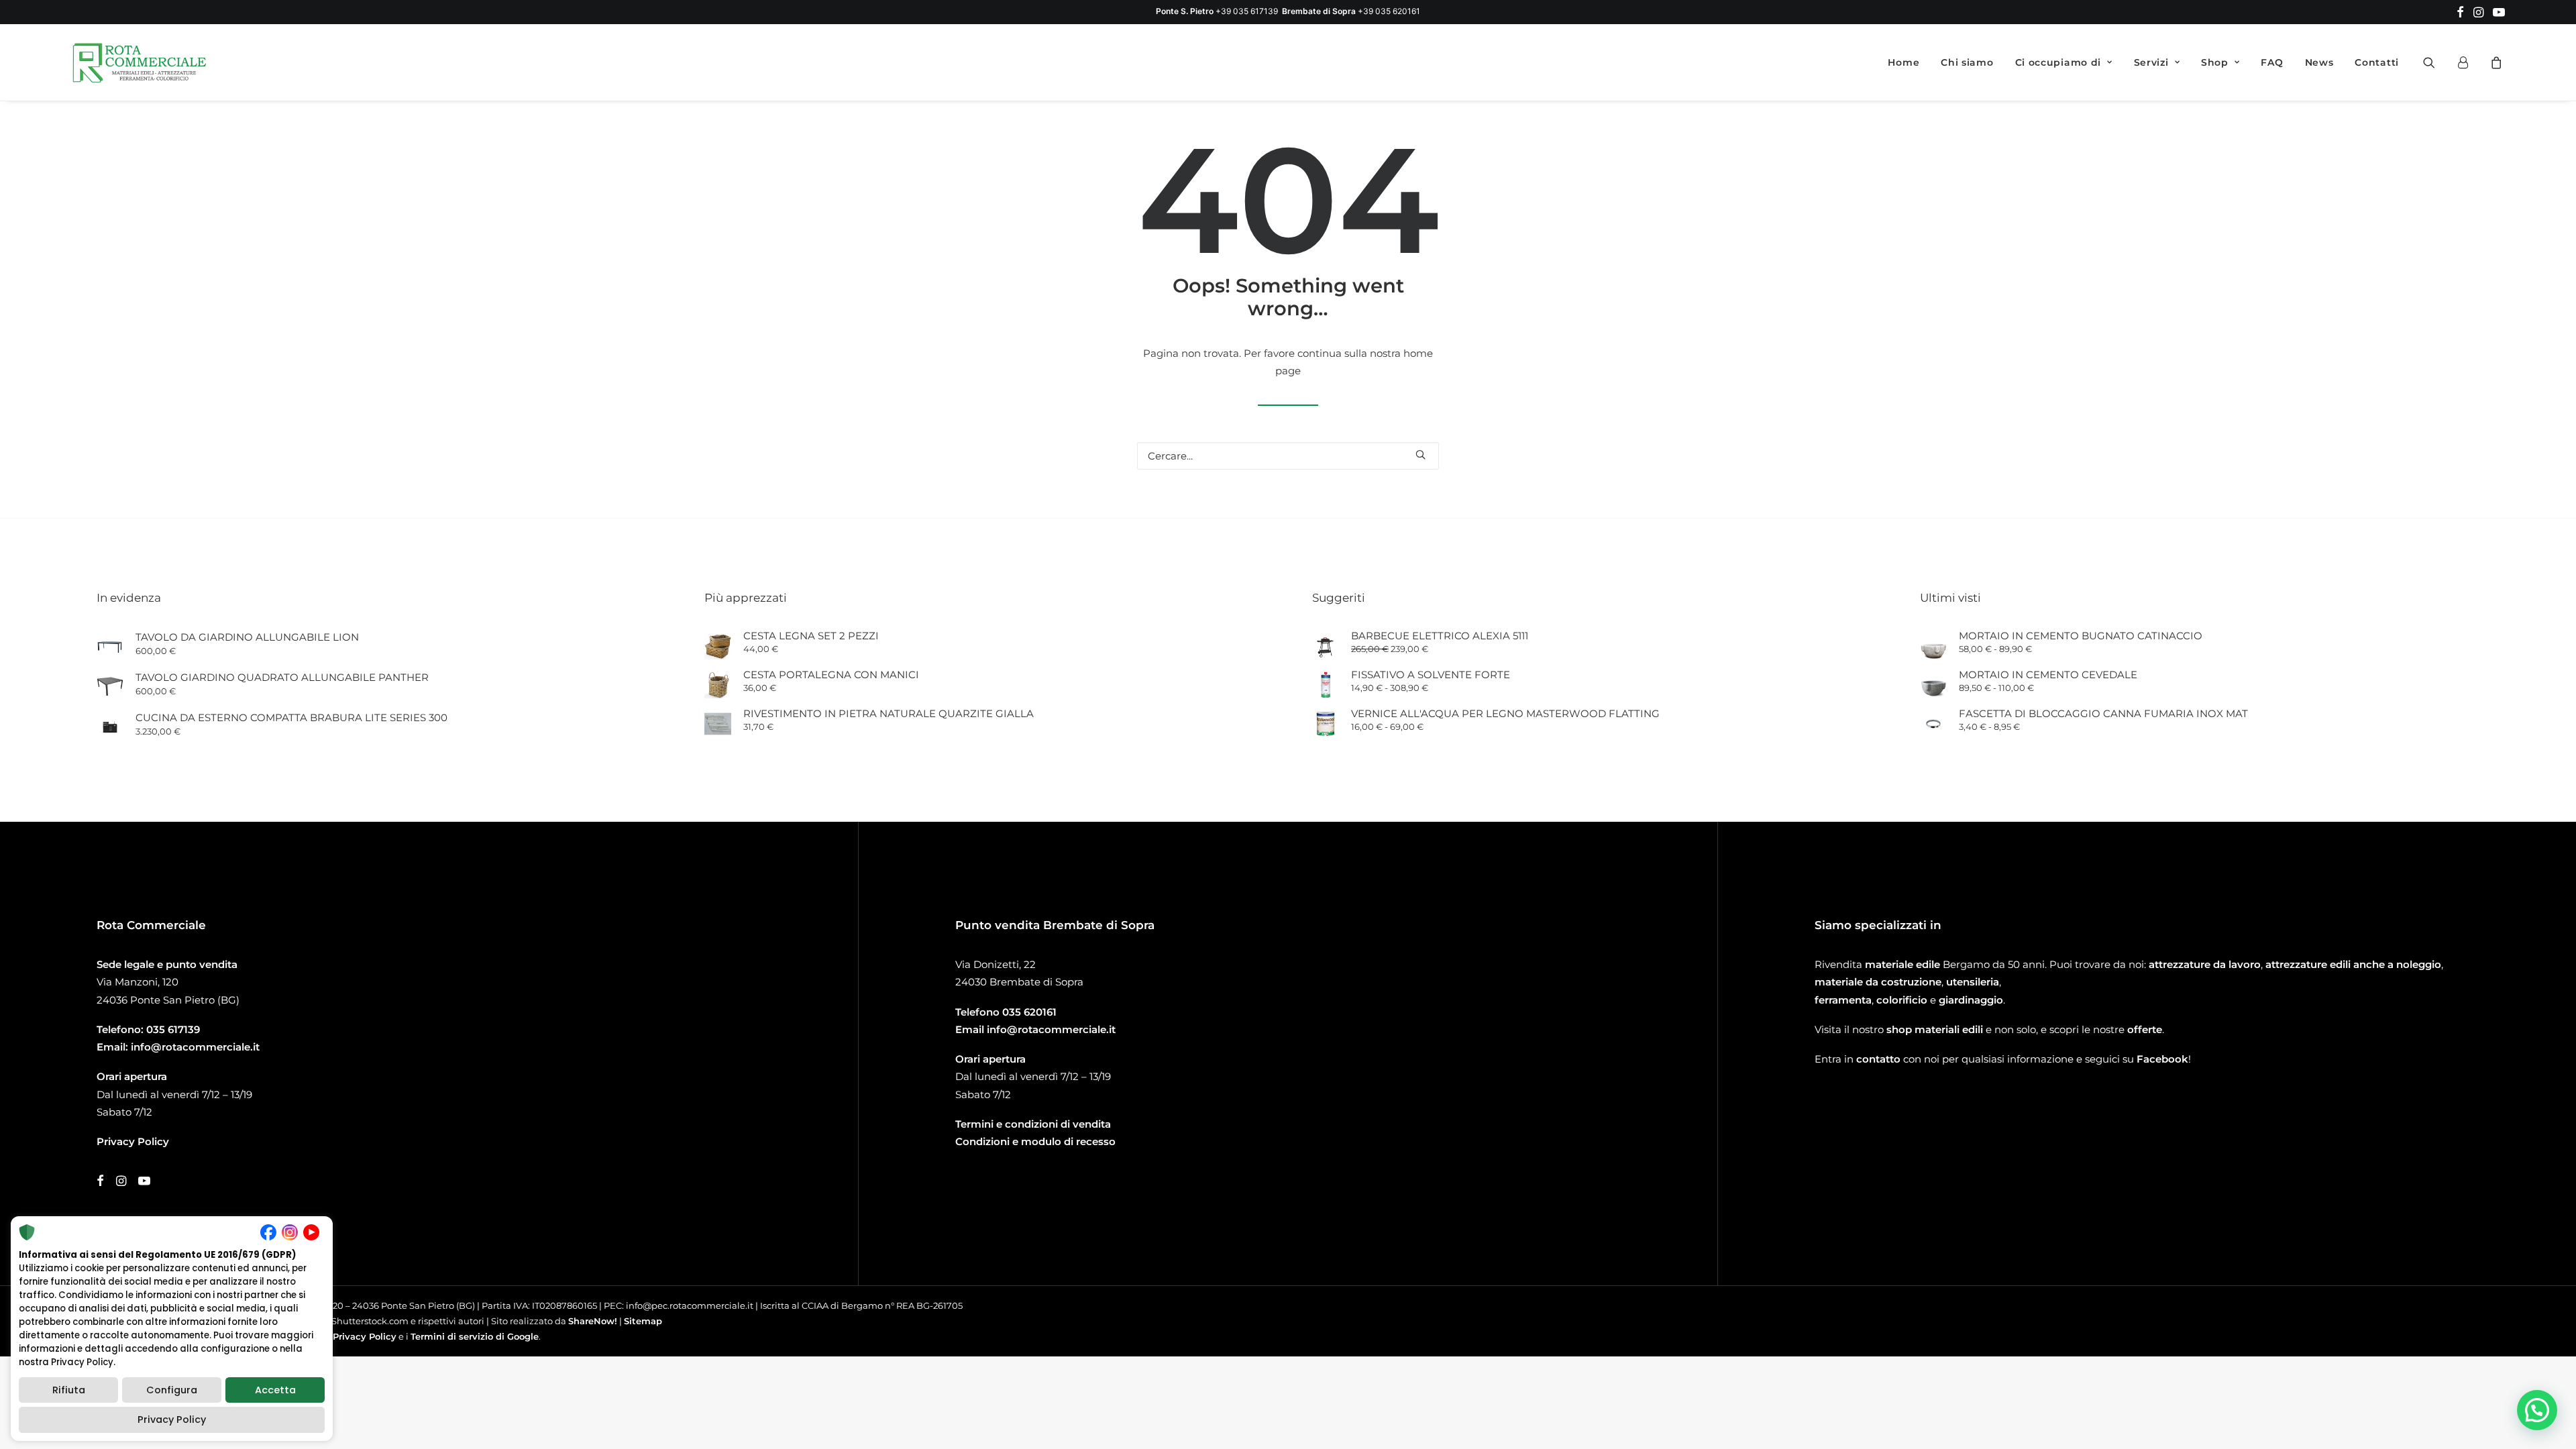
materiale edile (1902, 964)
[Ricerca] (1288, 456)
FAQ (2272, 62)
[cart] (2494, 62)
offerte (2145, 1029)
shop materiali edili (1935, 1029)
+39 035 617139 (1247, 11)
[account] (2469, 62)
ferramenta (1843, 1000)
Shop (2215, 62)
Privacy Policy (365, 1336)
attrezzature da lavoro (2205, 964)
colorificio (1902, 1000)
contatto (1878, 1059)
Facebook (2162, 1059)
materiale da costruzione (1878, 982)
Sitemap (643, 1321)
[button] (2460, 12)
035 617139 (173, 1029)
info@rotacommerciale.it (195, 1047)
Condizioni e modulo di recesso (1035, 1141)
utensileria (1973, 982)
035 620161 (1029, 1012)
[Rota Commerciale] (140, 62)
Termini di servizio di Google (475, 1336)
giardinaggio (1971, 1000)
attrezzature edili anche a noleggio (2353, 964)
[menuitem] (2460, 12)
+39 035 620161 (1389, 11)
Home (1903, 62)
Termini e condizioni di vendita (1033, 1124)
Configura (172, 1390)
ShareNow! (593, 1321)
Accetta (275, 1390)
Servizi (2151, 62)
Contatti (2377, 62)
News (2319, 62)
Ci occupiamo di (2058, 62)
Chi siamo (1967, 62)
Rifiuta (69, 1390)
